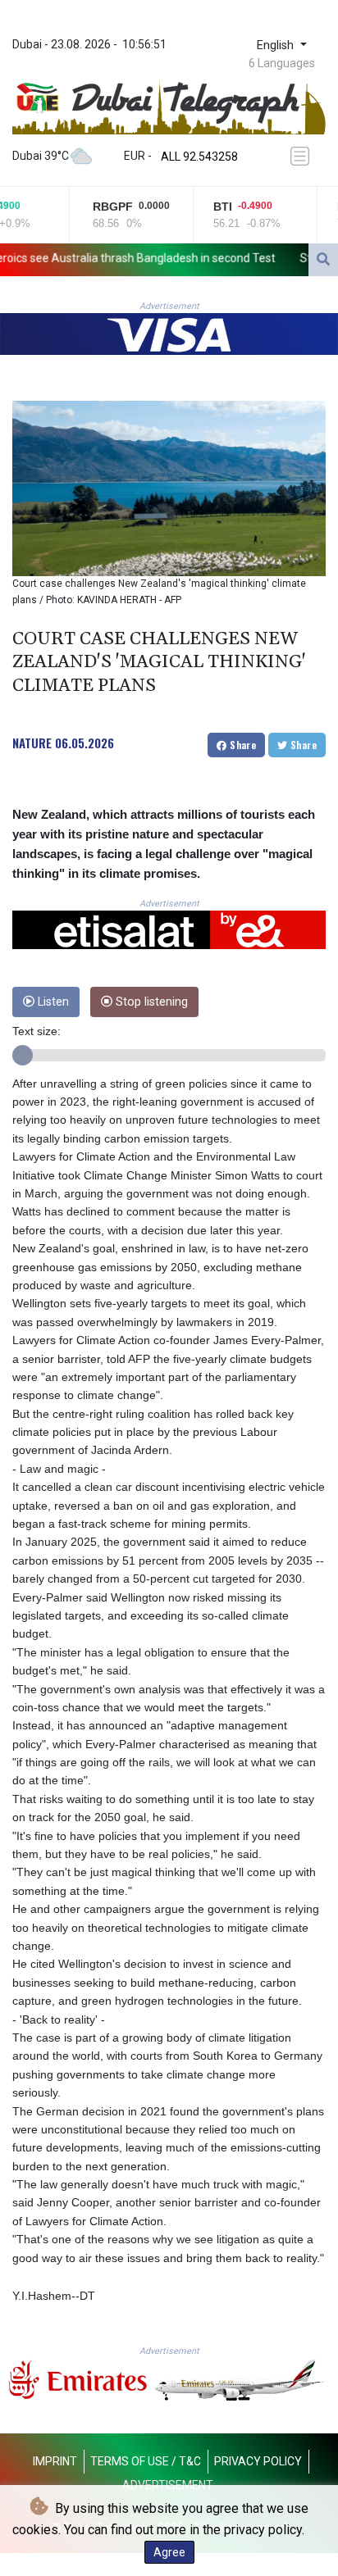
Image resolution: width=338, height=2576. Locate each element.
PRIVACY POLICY (258, 2461)
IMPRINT (55, 2461)
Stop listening (150, 1002)
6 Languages (282, 63)
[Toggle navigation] (303, 156)
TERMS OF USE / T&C (146, 2461)
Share (242, 745)
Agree (169, 2552)
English (277, 45)
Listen (52, 1002)
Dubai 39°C (41, 156)
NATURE (32, 743)
